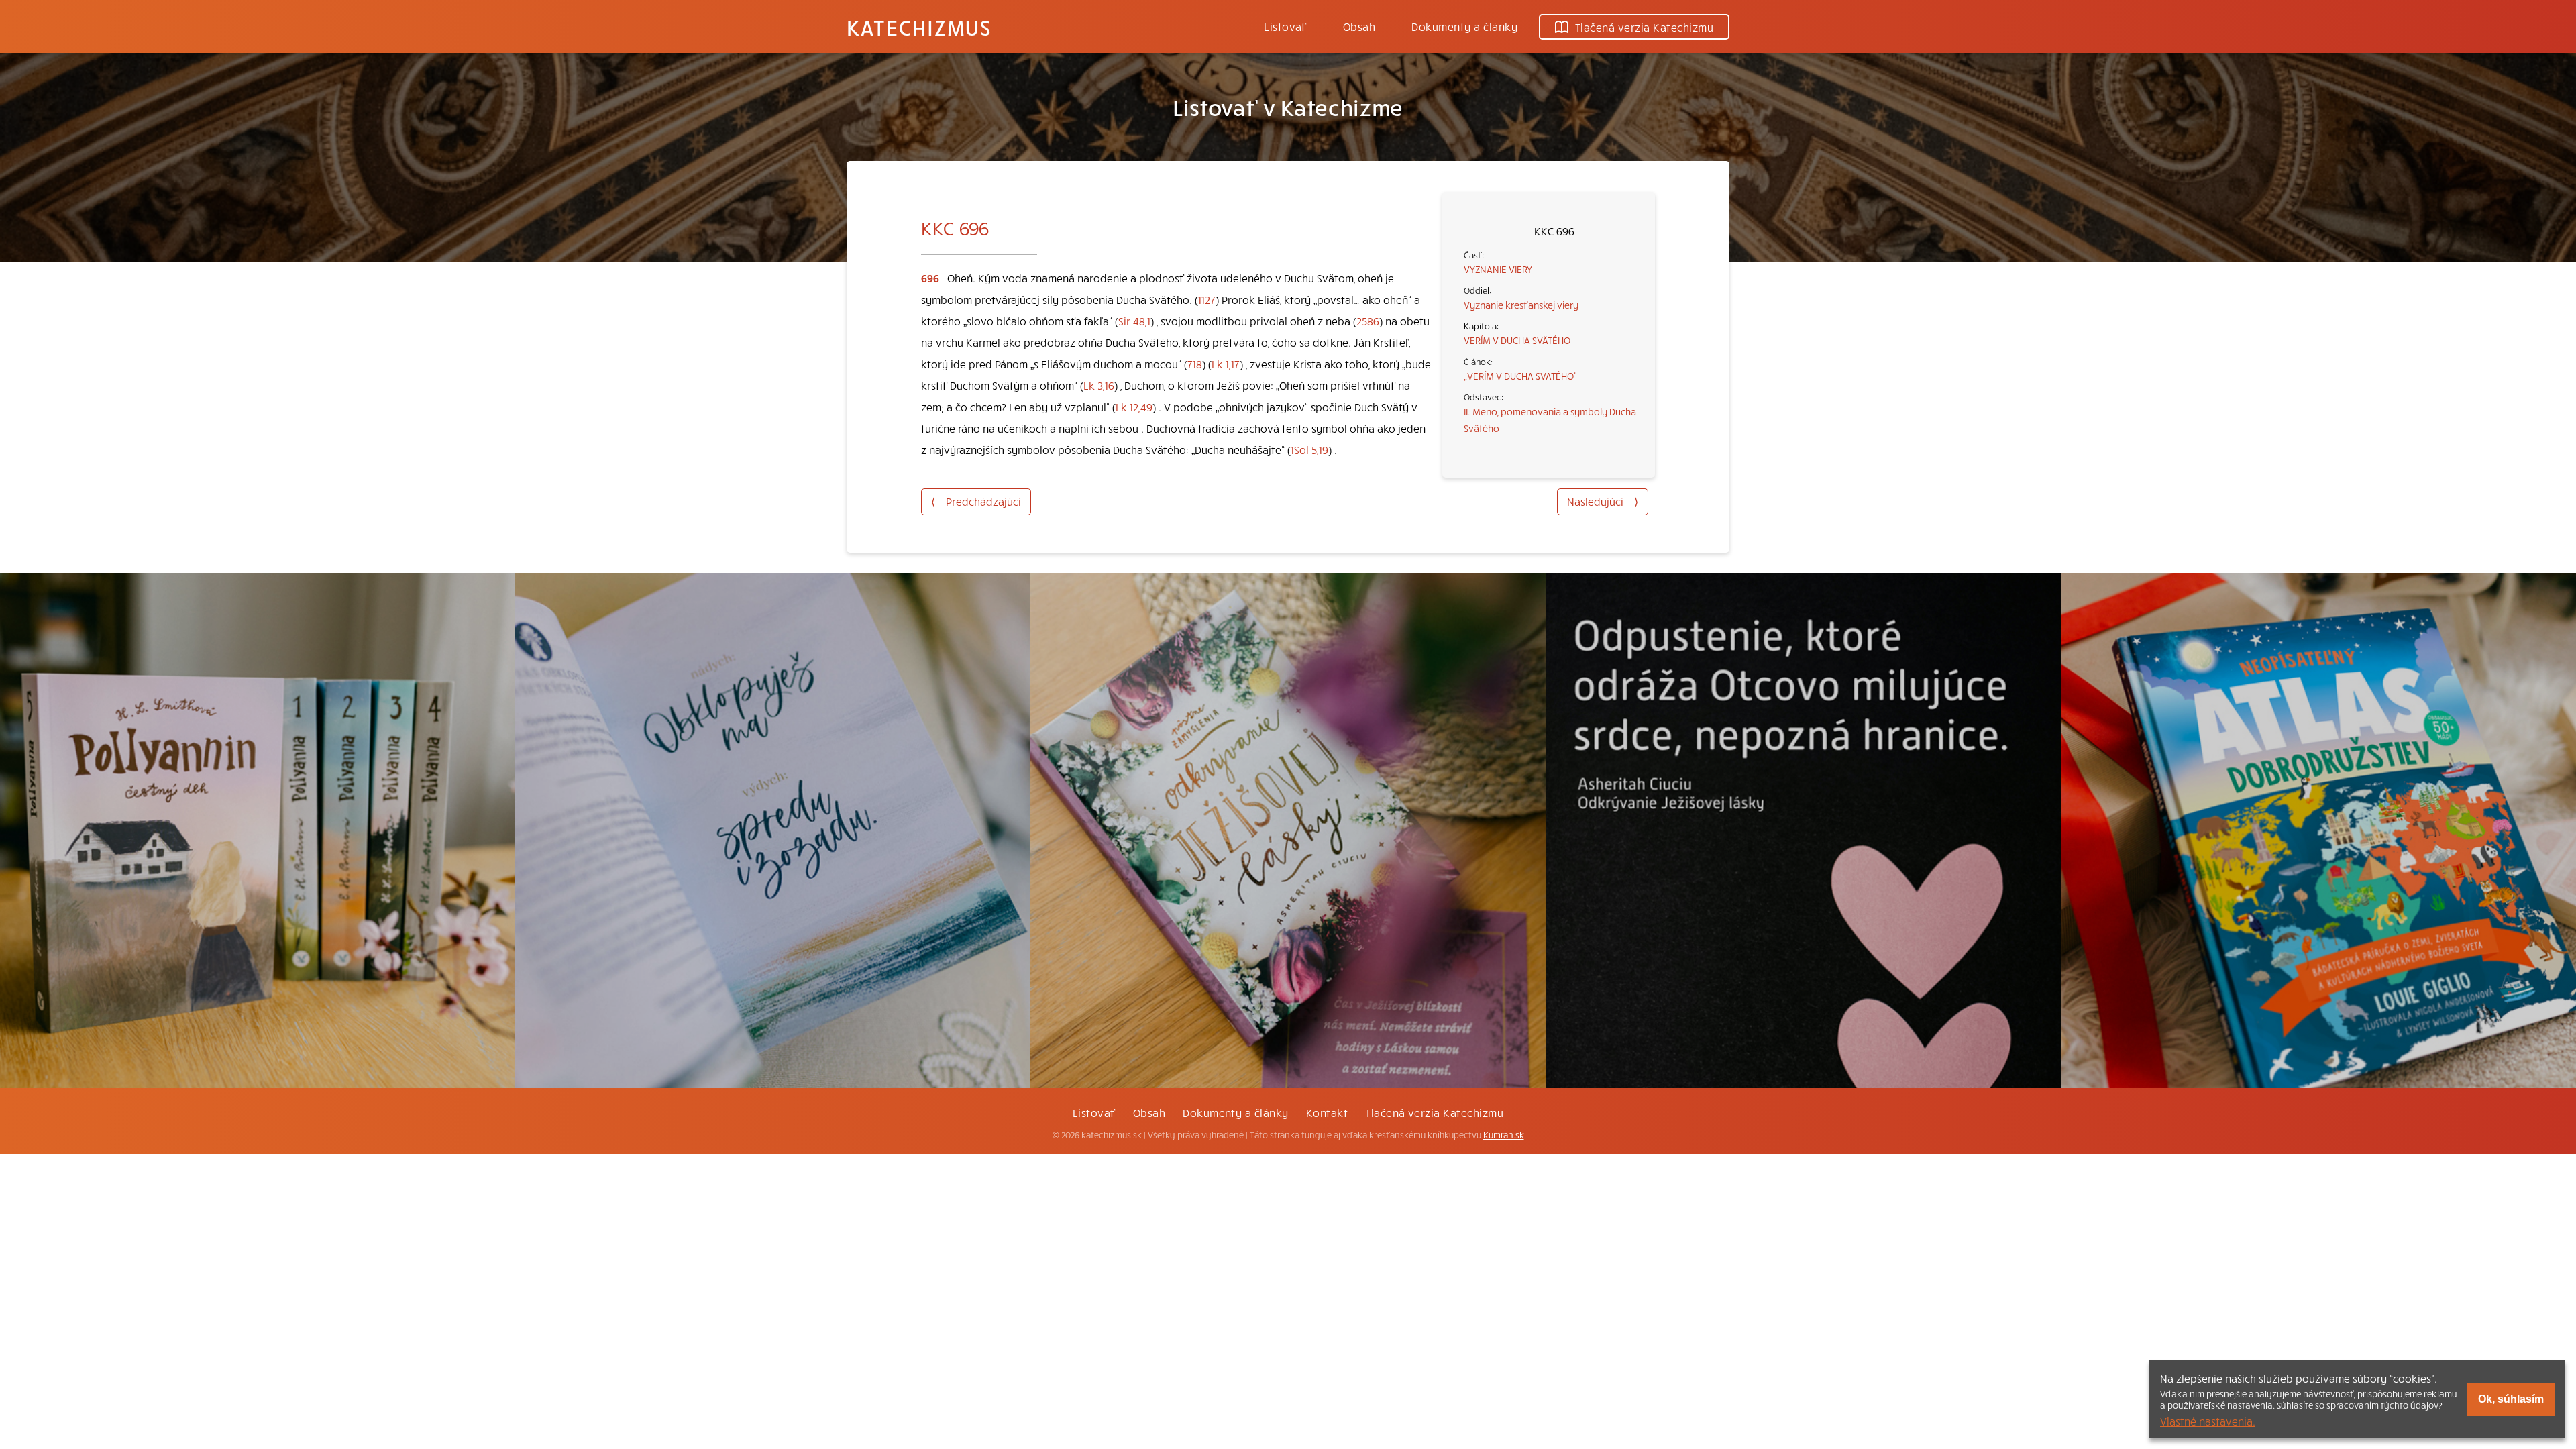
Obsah (1359, 26)
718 (1195, 364)
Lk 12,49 (1134, 407)
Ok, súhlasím (2511, 1399)
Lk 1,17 (1226, 364)
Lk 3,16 (1099, 385)
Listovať (1285, 26)
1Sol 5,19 (1309, 449)
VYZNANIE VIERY (1498, 269)
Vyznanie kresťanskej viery (1521, 305)
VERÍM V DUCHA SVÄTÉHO (1517, 340)
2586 (1368, 321)
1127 (1207, 299)
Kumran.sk (1504, 1135)
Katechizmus (919, 27)
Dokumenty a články (1464, 26)
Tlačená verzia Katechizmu (1644, 27)
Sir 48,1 (1134, 321)
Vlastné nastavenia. (2208, 1421)
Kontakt (1327, 1112)
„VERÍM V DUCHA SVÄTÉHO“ (1520, 376)
